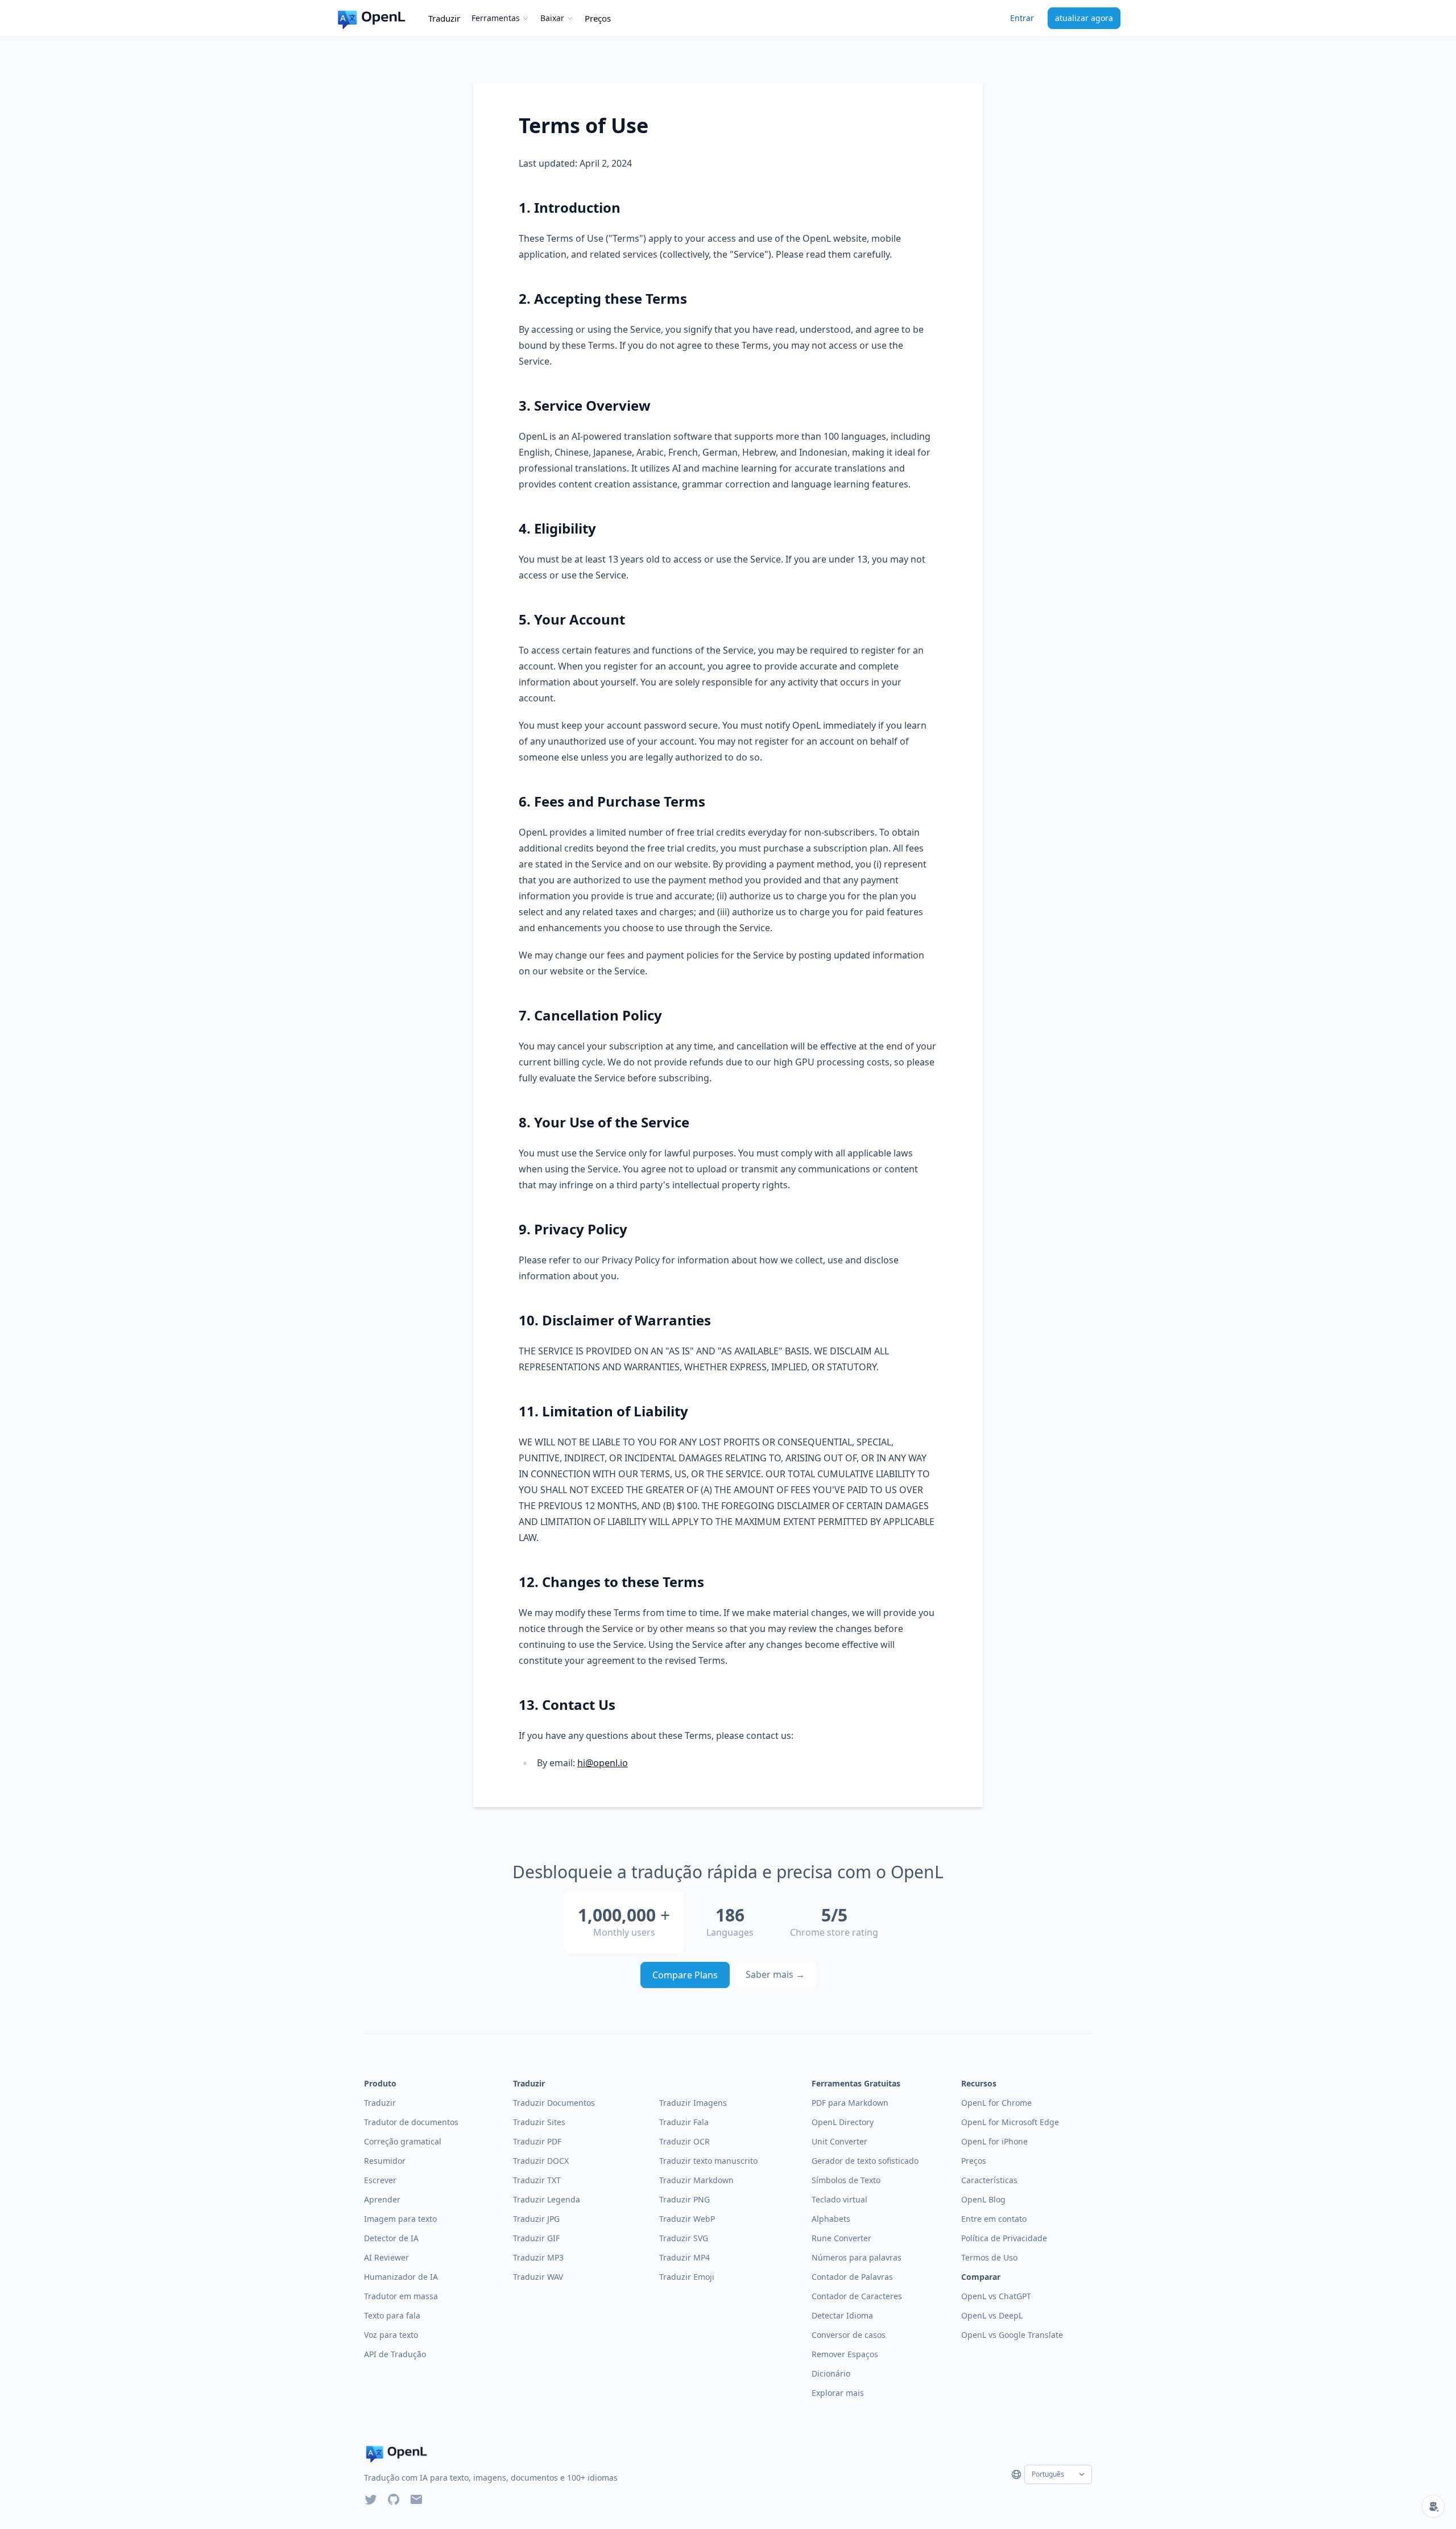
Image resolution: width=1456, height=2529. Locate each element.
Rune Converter (841, 2238)
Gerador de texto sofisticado (865, 2161)
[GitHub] (394, 2499)
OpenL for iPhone (994, 2141)
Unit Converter (839, 2141)
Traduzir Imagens (693, 2103)
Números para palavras (857, 2257)
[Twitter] (371, 2499)
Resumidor (385, 2161)
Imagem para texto (400, 2219)
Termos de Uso (989, 2257)
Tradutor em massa (401, 2296)
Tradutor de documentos (411, 2122)
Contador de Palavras (852, 2277)
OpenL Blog (983, 2199)
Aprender (382, 2199)
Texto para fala (392, 2315)
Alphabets (831, 2219)
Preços (598, 18)
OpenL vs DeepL (992, 2315)
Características (989, 2180)
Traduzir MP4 (684, 2257)
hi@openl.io (603, 1763)
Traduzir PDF (537, 2141)
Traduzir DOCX (541, 2161)
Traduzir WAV (538, 2277)
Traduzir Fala (684, 2122)
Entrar (1022, 18)
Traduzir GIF (536, 2238)
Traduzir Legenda (547, 2199)
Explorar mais (838, 2393)
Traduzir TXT (537, 2180)
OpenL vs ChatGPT (996, 2296)
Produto (380, 2084)
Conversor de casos (849, 2335)
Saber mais (775, 1974)
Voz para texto (391, 2335)
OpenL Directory (843, 2122)
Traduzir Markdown (696, 2180)
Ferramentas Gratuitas (856, 2084)
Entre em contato (994, 2219)
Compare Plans (685, 1975)
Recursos (979, 2084)
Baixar (552, 18)
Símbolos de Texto (846, 2180)
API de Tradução (395, 2354)
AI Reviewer (386, 2257)
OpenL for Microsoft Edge (1010, 2122)
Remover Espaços (845, 2354)
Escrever (380, 2180)
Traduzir (444, 18)
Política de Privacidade (1004, 2238)
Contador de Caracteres (857, 2296)
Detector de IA (391, 2238)
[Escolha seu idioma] (1016, 2474)
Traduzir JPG (536, 2219)
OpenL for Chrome (996, 2103)
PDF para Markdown (850, 2103)
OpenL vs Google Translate (1012, 2335)
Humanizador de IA (401, 2277)
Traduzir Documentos (554, 2103)
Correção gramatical (403, 2141)
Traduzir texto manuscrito (708, 2161)
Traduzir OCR (684, 2141)
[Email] (416, 2499)
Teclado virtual (839, 2199)
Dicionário (831, 2373)
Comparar (981, 2277)
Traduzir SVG (684, 2238)
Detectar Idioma (842, 2315)
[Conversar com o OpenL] (1433, 2506)
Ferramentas (496, 18)
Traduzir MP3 (538, 2257)
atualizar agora (1084, 18)
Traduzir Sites (539, 2122)
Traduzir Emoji (687, 2277)
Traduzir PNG (684, 2199)
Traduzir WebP (687, 2219)
